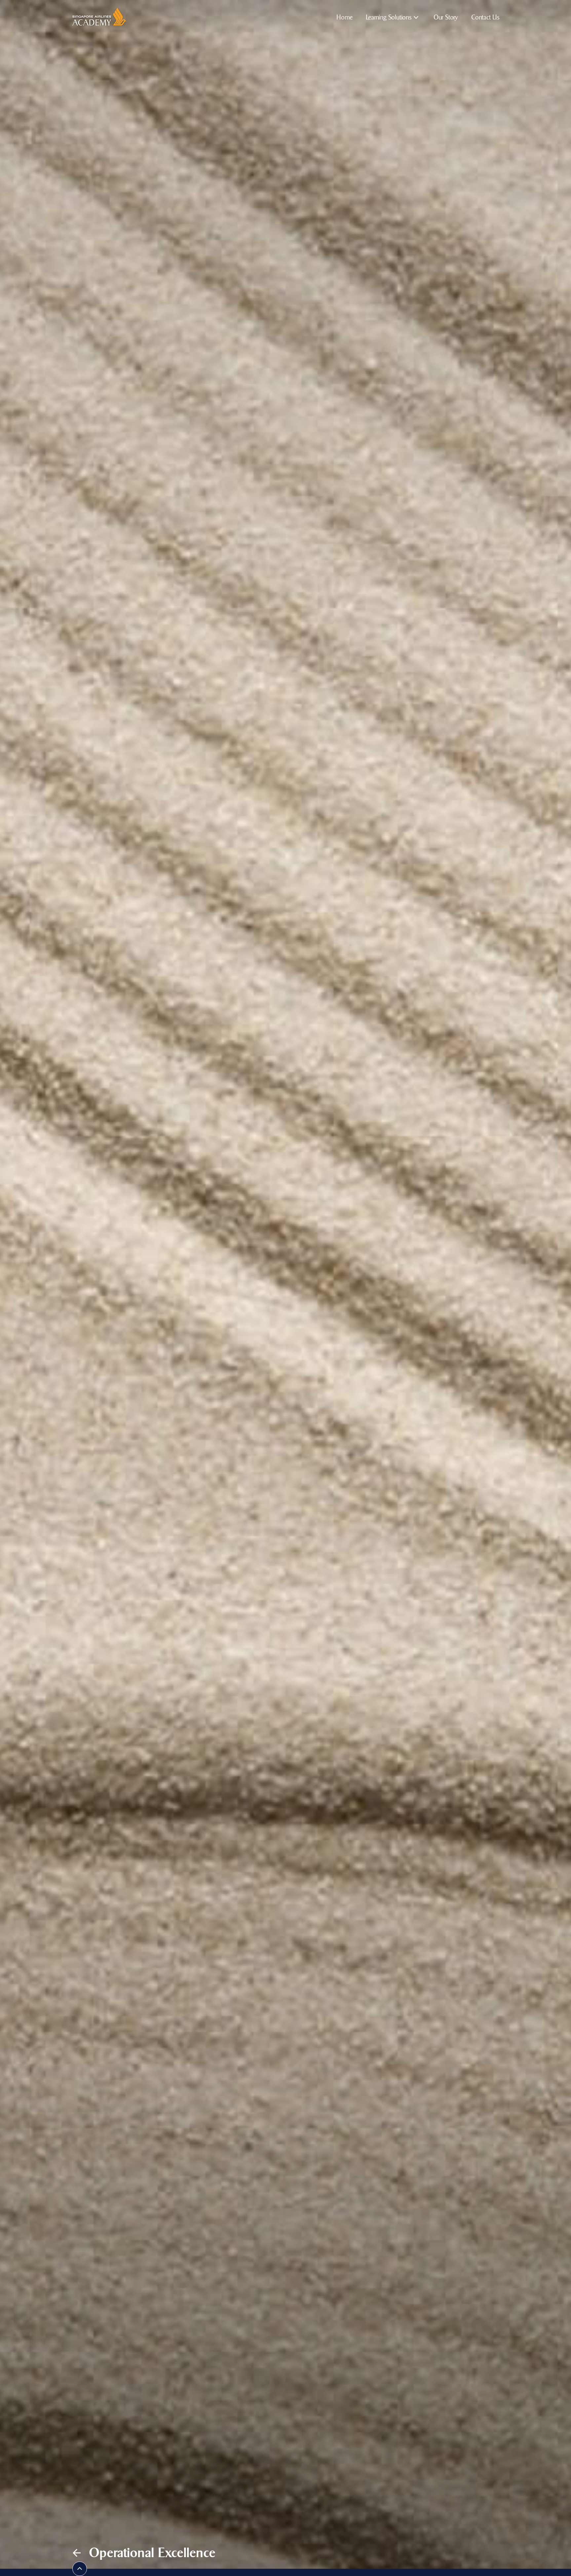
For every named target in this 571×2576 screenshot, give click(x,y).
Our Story (446, 17)
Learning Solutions (389, 17)
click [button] (80, 2569)
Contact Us (485, 17)
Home (344, 17)
